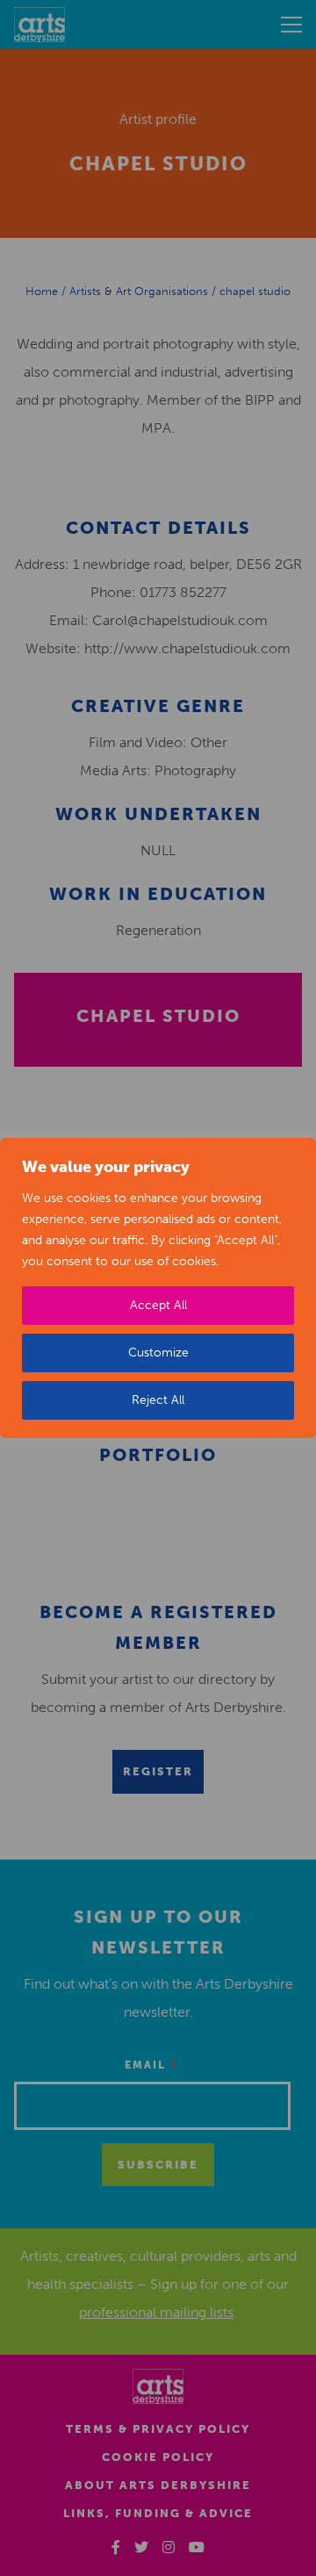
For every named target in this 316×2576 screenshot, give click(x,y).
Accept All (158, 1305)
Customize (158, 1353)
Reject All (158, 1400)
